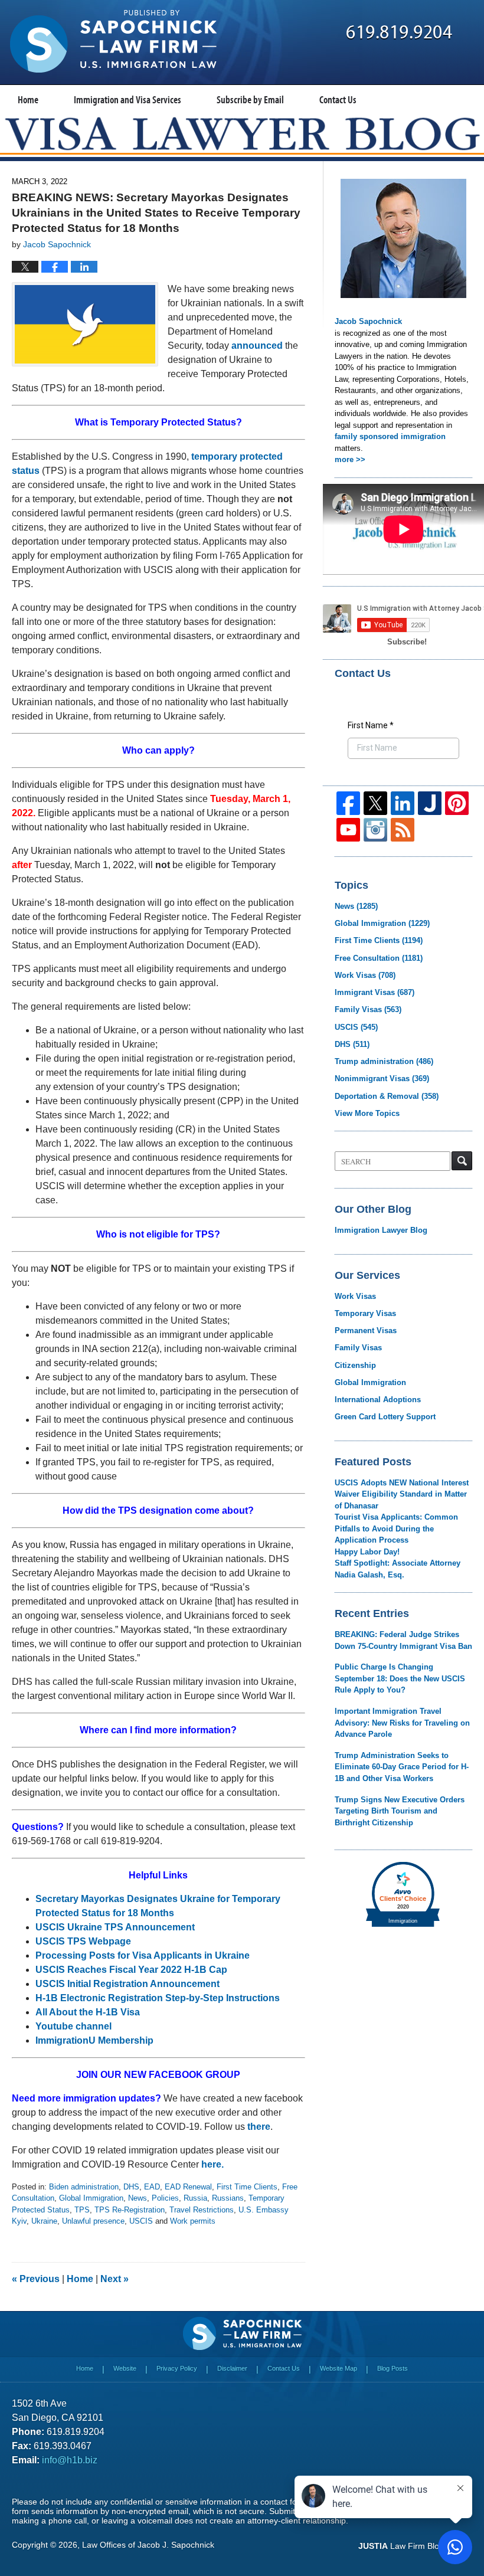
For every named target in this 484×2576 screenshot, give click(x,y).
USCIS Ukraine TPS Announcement (115, 1927)
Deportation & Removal (387, 1096)
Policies (165, 2198)
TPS (82, 2210)
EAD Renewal (188, 2187)
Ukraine (44, 2221)
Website (125, 2368)
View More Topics (367, 1113)
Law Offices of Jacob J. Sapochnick (148, 2545)
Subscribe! (407, 642)
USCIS (141, 2221)
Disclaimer (232, 2368)
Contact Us (338, 99)
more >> (350, 459)
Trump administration (384, 1061)
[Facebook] (348, 803)
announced (257, 346)
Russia (195, 2198)
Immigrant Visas (375, 992)
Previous (36, 2279)
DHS (131, 2187)
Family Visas (368, 1009)
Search (462, 1161)
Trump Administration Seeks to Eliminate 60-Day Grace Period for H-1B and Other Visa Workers (402, 1767)
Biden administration (84, 2187)
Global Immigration (91, 2198)
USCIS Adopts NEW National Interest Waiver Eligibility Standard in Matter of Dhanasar (402, 1494)
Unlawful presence (93, 2221)
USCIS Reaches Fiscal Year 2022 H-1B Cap (131, 1970)
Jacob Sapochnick (368, 321)
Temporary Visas (365, 1313)
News (138, 2198)
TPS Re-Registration (130, 2210)
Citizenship (355, 1365)
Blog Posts (393, 2368)
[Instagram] (375, 830)
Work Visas (365, 975)
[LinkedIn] (403, 803)
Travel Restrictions (202, 2210)
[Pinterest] (457, 803)
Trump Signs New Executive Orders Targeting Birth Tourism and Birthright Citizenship (400, 1811)
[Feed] (403, 830)
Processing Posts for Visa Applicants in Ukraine (143, 1955)
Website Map (339, 2368)
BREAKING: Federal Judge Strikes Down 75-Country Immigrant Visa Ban (403, 1640)
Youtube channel (75, 2026)
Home (28, 99)
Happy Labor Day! (367, 1552)
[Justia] (430, 803)
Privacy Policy (177, 2368)
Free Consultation (379, 958)
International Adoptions (378, 1400)
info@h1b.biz (70, 2460)
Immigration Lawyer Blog (381, 1230)
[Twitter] (375, 803)
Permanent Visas (366, 1330)
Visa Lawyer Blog (113, 41)
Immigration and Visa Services (127, 99)
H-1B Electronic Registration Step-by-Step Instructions (158, 1998)
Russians (228, 2198)
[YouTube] (348, 830)
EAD (152, 2187)
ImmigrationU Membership (94, 2040)
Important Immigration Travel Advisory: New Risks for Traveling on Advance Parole (402, 1723)
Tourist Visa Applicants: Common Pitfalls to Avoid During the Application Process (396, 1528)
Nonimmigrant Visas (382, 1078)
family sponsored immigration (390, 436)
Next (115, 2279)
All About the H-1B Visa (88, 2012)
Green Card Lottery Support (385, 1417)
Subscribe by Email (250, 99)
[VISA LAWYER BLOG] (242, 133)
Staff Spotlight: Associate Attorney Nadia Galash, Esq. (398, 1569)
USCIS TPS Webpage (83, 1941)
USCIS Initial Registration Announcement (127, 1984)
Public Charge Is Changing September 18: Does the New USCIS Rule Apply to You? (400, 1678)
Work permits (193, 2221)
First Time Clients (247, 2187)
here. (212, 2164)
